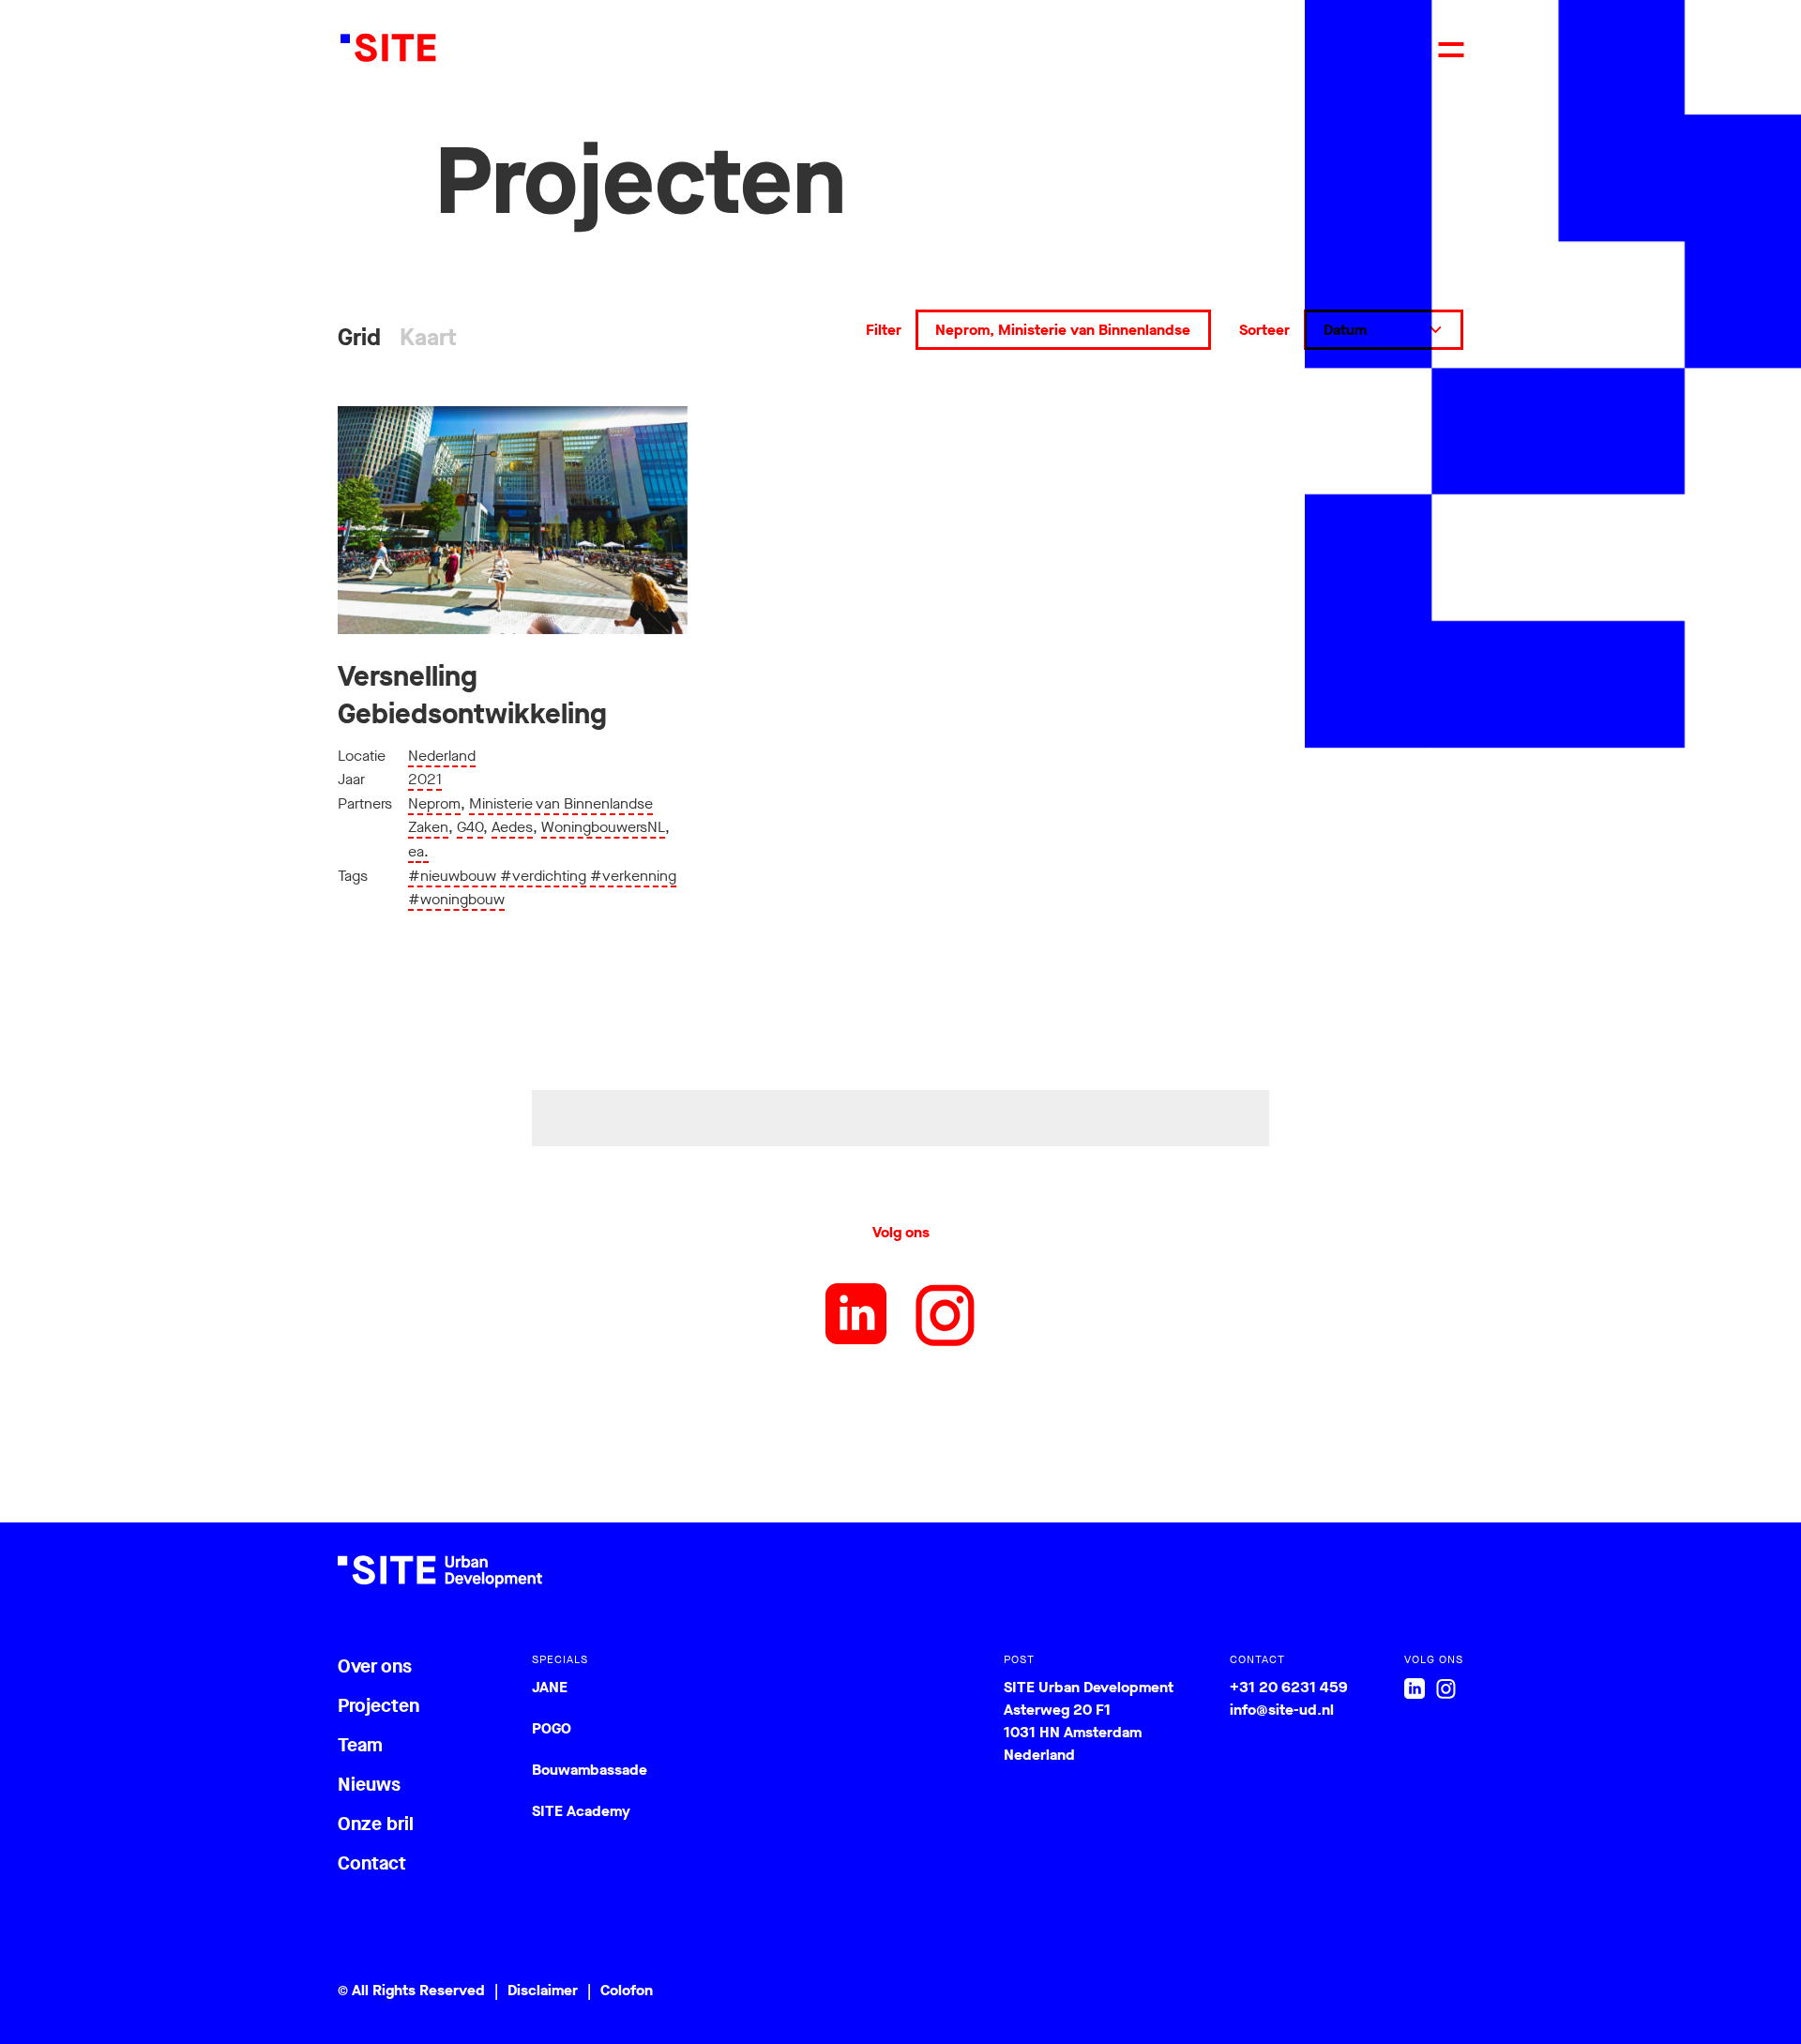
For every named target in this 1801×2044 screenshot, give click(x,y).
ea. (418, 851)
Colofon (627, 1990)
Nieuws (369, 1785)
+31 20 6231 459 (1289, 1687)
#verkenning (633, 876)
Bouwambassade (590, 1770)
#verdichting (543, 876)
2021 (425, 779)
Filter (884, 330)
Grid (359, 337)
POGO (552, 1728)
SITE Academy (581, 1811)
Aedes (512, 827)
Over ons (375, 1666)
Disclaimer (543, 1990)
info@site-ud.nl (1282, 1710)
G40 (470, 827)
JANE (550, 1687)
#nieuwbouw (452, 876)
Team (360, 1745)
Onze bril (376, 1824)
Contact (372, 1863)
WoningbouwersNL (603, 827)
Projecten (378, 1706)
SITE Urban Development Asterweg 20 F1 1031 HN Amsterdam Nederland (1089, 1721)
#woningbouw (456, 899)
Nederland (442, 756)
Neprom (434, 803)
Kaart (428, 337)
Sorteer (1264, 330)
